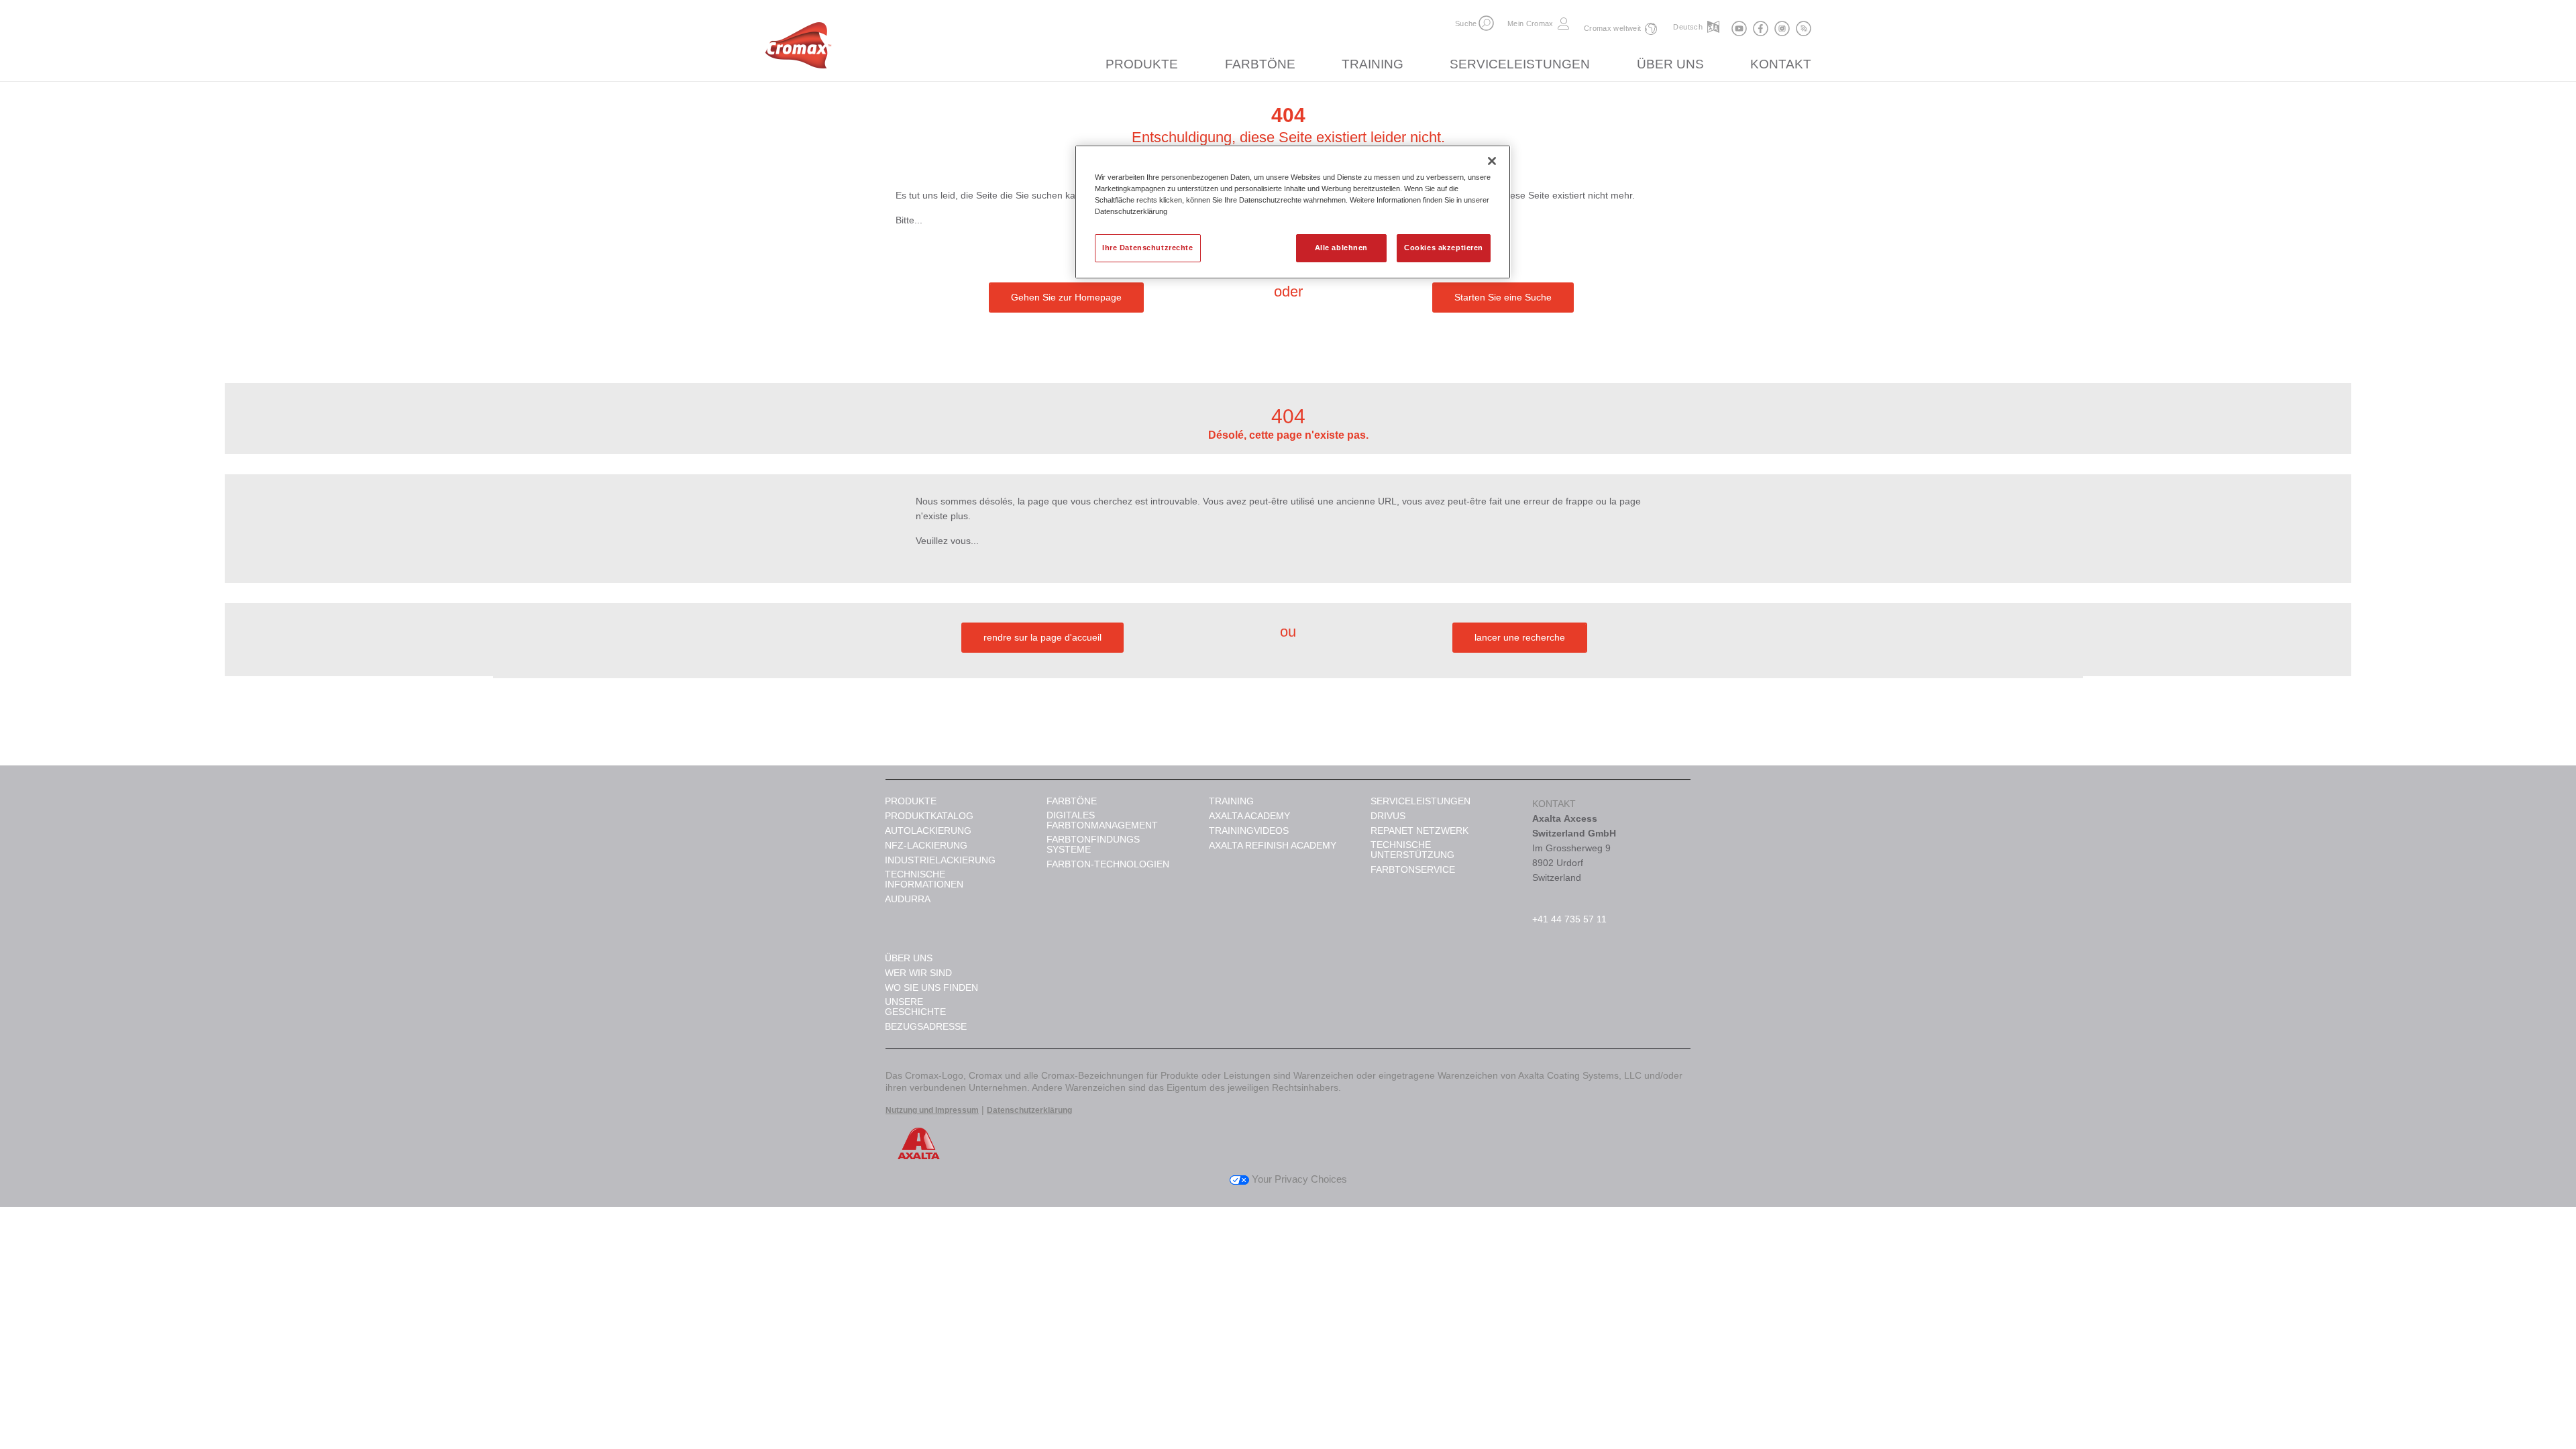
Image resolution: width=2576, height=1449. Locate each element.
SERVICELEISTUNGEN (1520, 64)
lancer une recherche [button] (1520, 637)
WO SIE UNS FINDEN (931, 988)
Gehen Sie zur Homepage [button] (1066, 297)
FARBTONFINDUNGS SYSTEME (1093, 845)
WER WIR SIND (918, 973)
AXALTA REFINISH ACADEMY (1273, 846)
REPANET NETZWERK (1419, 831)
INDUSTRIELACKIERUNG (940, 860)
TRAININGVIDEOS (1249, 831)
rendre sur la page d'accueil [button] (1042, 637)
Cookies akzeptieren (1444, 248)
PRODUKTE (1142, 64)
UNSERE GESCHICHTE (915, 1007)
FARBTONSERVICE (1413, 870)
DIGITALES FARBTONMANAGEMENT (1102, 820)
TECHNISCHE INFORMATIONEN (924, 879)
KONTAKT (1781, 64)
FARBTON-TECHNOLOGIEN (1108, 864)
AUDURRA (908, 899)
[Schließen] (1492, 161)
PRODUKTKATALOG (929, 816)
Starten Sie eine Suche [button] (1503, 297)
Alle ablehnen (1341, 248)
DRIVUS (1388, 816)
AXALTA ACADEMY (1249, 816)
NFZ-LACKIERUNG (926, 846)
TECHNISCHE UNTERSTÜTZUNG (1412, 850)
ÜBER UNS (1670, 64)
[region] (1293, 212)
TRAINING (1373, 64)
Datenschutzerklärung (1029, 1110)
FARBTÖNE (1260, 64)
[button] (1486, 23)
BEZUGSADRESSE (926, 1027)
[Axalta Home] (798, 49)
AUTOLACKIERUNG (928, 831)
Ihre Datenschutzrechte (1148, 248)
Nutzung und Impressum (932, 1110)
